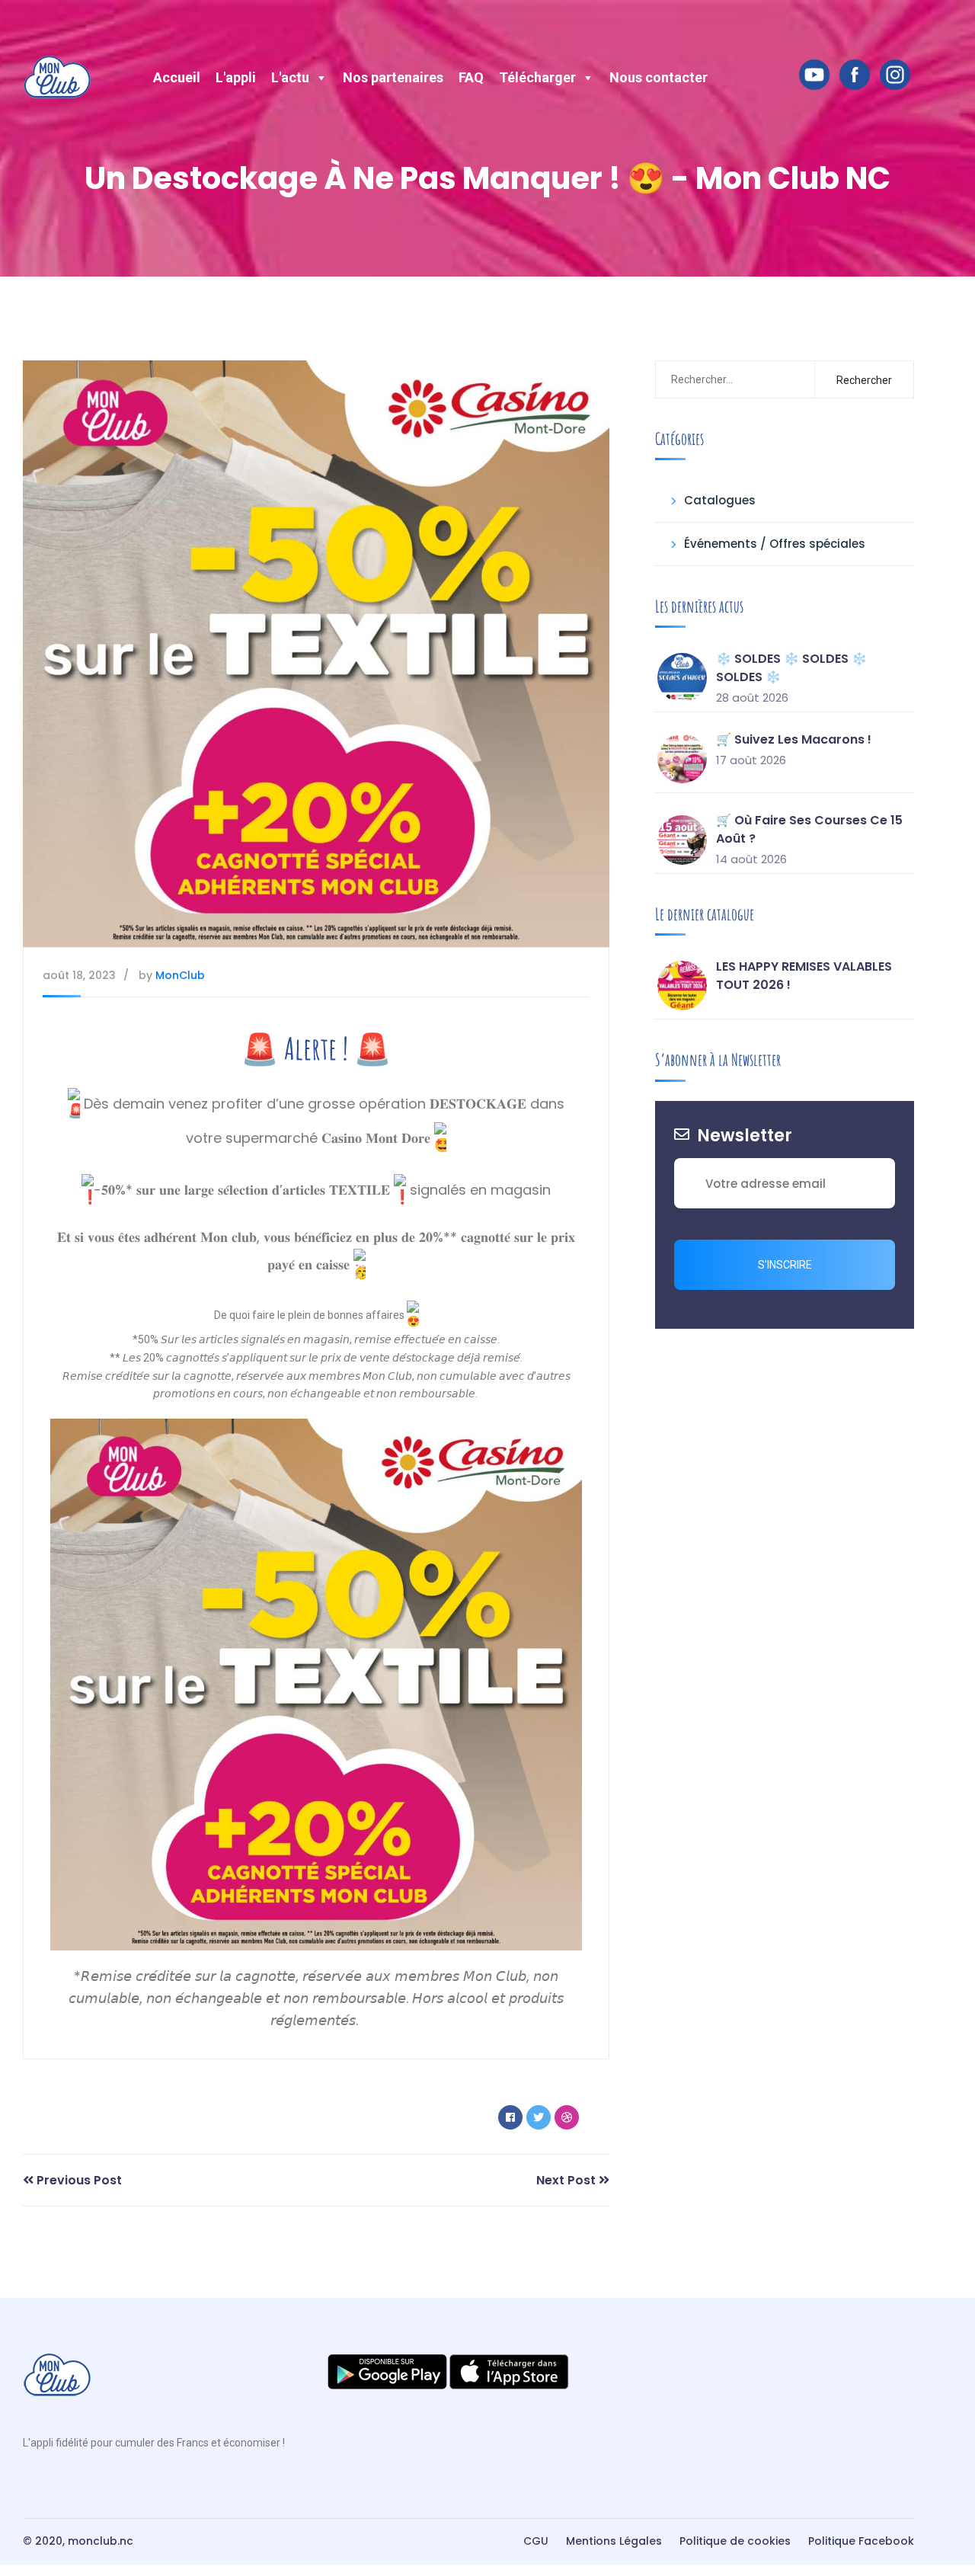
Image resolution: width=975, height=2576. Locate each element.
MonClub (180, 975)
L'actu (290, 77)
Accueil (177, 77)
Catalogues (720, 500)
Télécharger (537, 77)
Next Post (567, 2180)
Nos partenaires (393, 77)
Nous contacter (659, 77)
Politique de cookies (735, 2541)
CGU (536, 2541)
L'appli (236, 77)
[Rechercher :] (732, 379)
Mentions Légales (614, 2541)
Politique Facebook (861, 2541)
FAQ (471, 77)
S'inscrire (785, 1265)
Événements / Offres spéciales (775, 544)
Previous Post (78, 2180)
